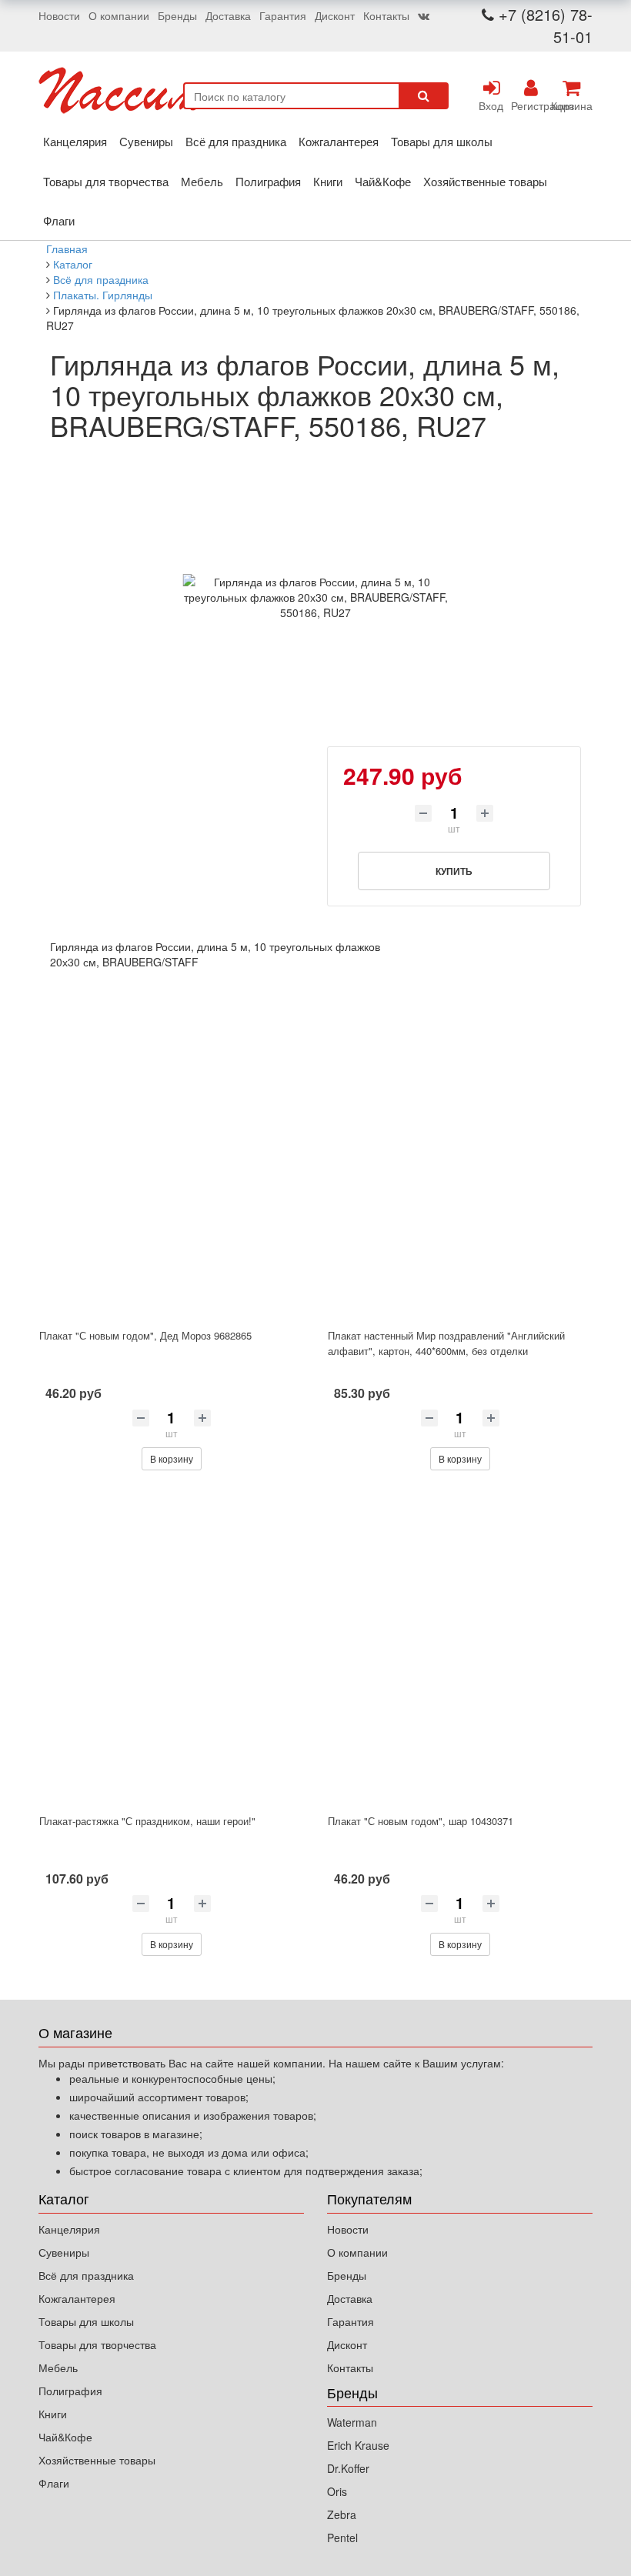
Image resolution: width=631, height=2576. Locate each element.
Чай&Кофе (383, 181)
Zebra (342, 2514)
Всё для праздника (236, 141)
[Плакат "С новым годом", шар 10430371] (460, 1648)
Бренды (177, 15)
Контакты (386, 15)
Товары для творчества (106, 181)
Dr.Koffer (348, 2468)
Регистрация (531, 105)
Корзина (571, 105)
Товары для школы (442, 141)
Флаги (59, 220)
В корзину (172, 1458)
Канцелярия (75, 141)
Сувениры (146, 141)
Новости (59, 15)
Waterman (352, 2422)
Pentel (342, 2538)
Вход (491, 105)
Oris (337, 2491)
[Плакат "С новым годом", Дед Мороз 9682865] (171, 1163)
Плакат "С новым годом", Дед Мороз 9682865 (145, 1335)
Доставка (228, 15)
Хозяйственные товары (485, 181)
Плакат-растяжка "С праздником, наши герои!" (147, 1821)
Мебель (202, 181)
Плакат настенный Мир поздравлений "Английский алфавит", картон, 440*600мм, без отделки (446, 1343)
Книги (328, 181)
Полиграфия (268, 181)
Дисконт (335, 15)
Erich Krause (358, 2445)
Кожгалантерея (339, 141)
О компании (119, 15)
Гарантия (283, 15)
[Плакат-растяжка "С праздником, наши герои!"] (171, 1648)
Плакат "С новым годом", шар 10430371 (421, 1821)
